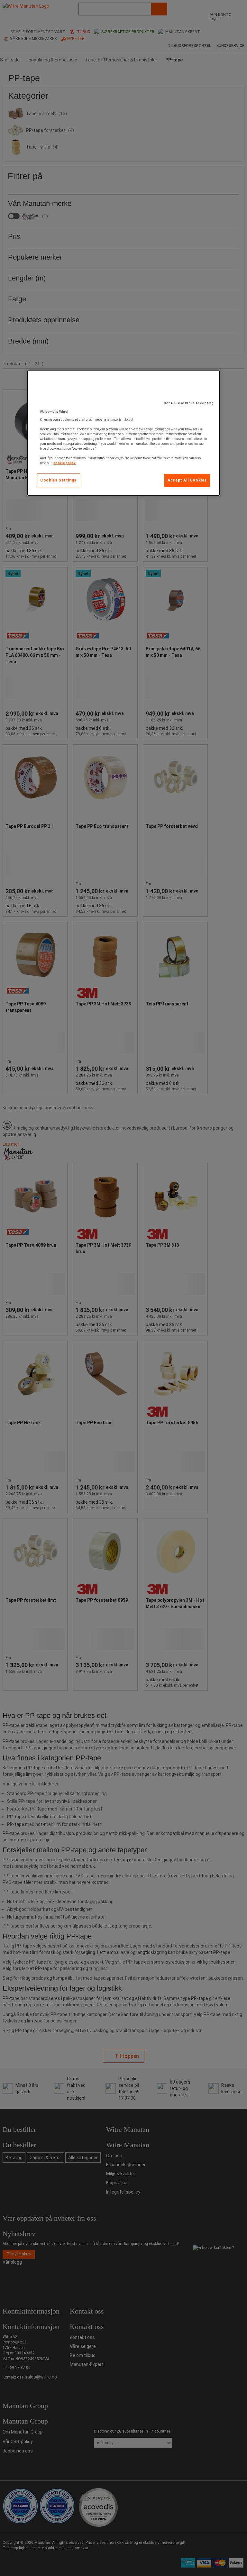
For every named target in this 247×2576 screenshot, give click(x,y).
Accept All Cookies (187, 480)
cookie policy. (65, 463)
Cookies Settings (58, 480)
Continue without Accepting (189, 403)
